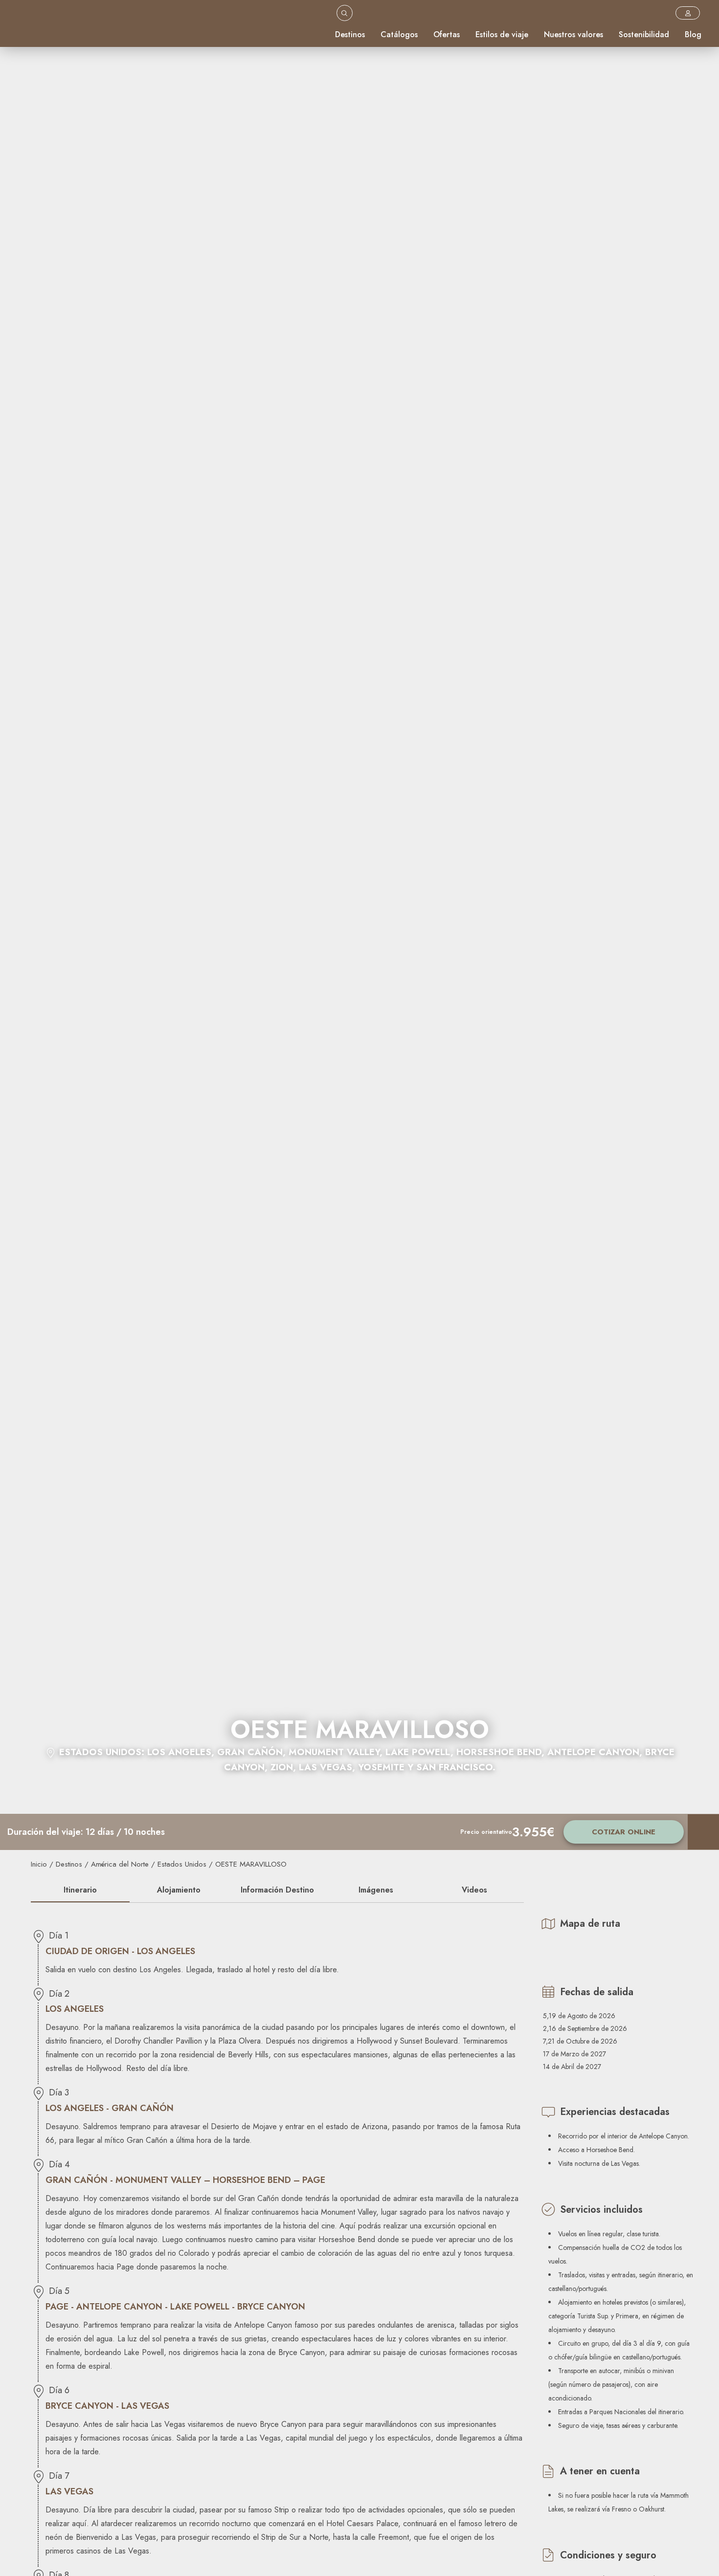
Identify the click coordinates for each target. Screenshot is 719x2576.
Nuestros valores (573, 34)
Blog (693, 34)
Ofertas (447, 34)
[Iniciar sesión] (688, 13)
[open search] (345, 13)
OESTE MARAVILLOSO (251, 1864)
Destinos (350, 34)
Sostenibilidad (644, 34)
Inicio (39, 1864)
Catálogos (399, 34)
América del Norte (120, 1864)
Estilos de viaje (502, 34)
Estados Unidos (182, 1864)
